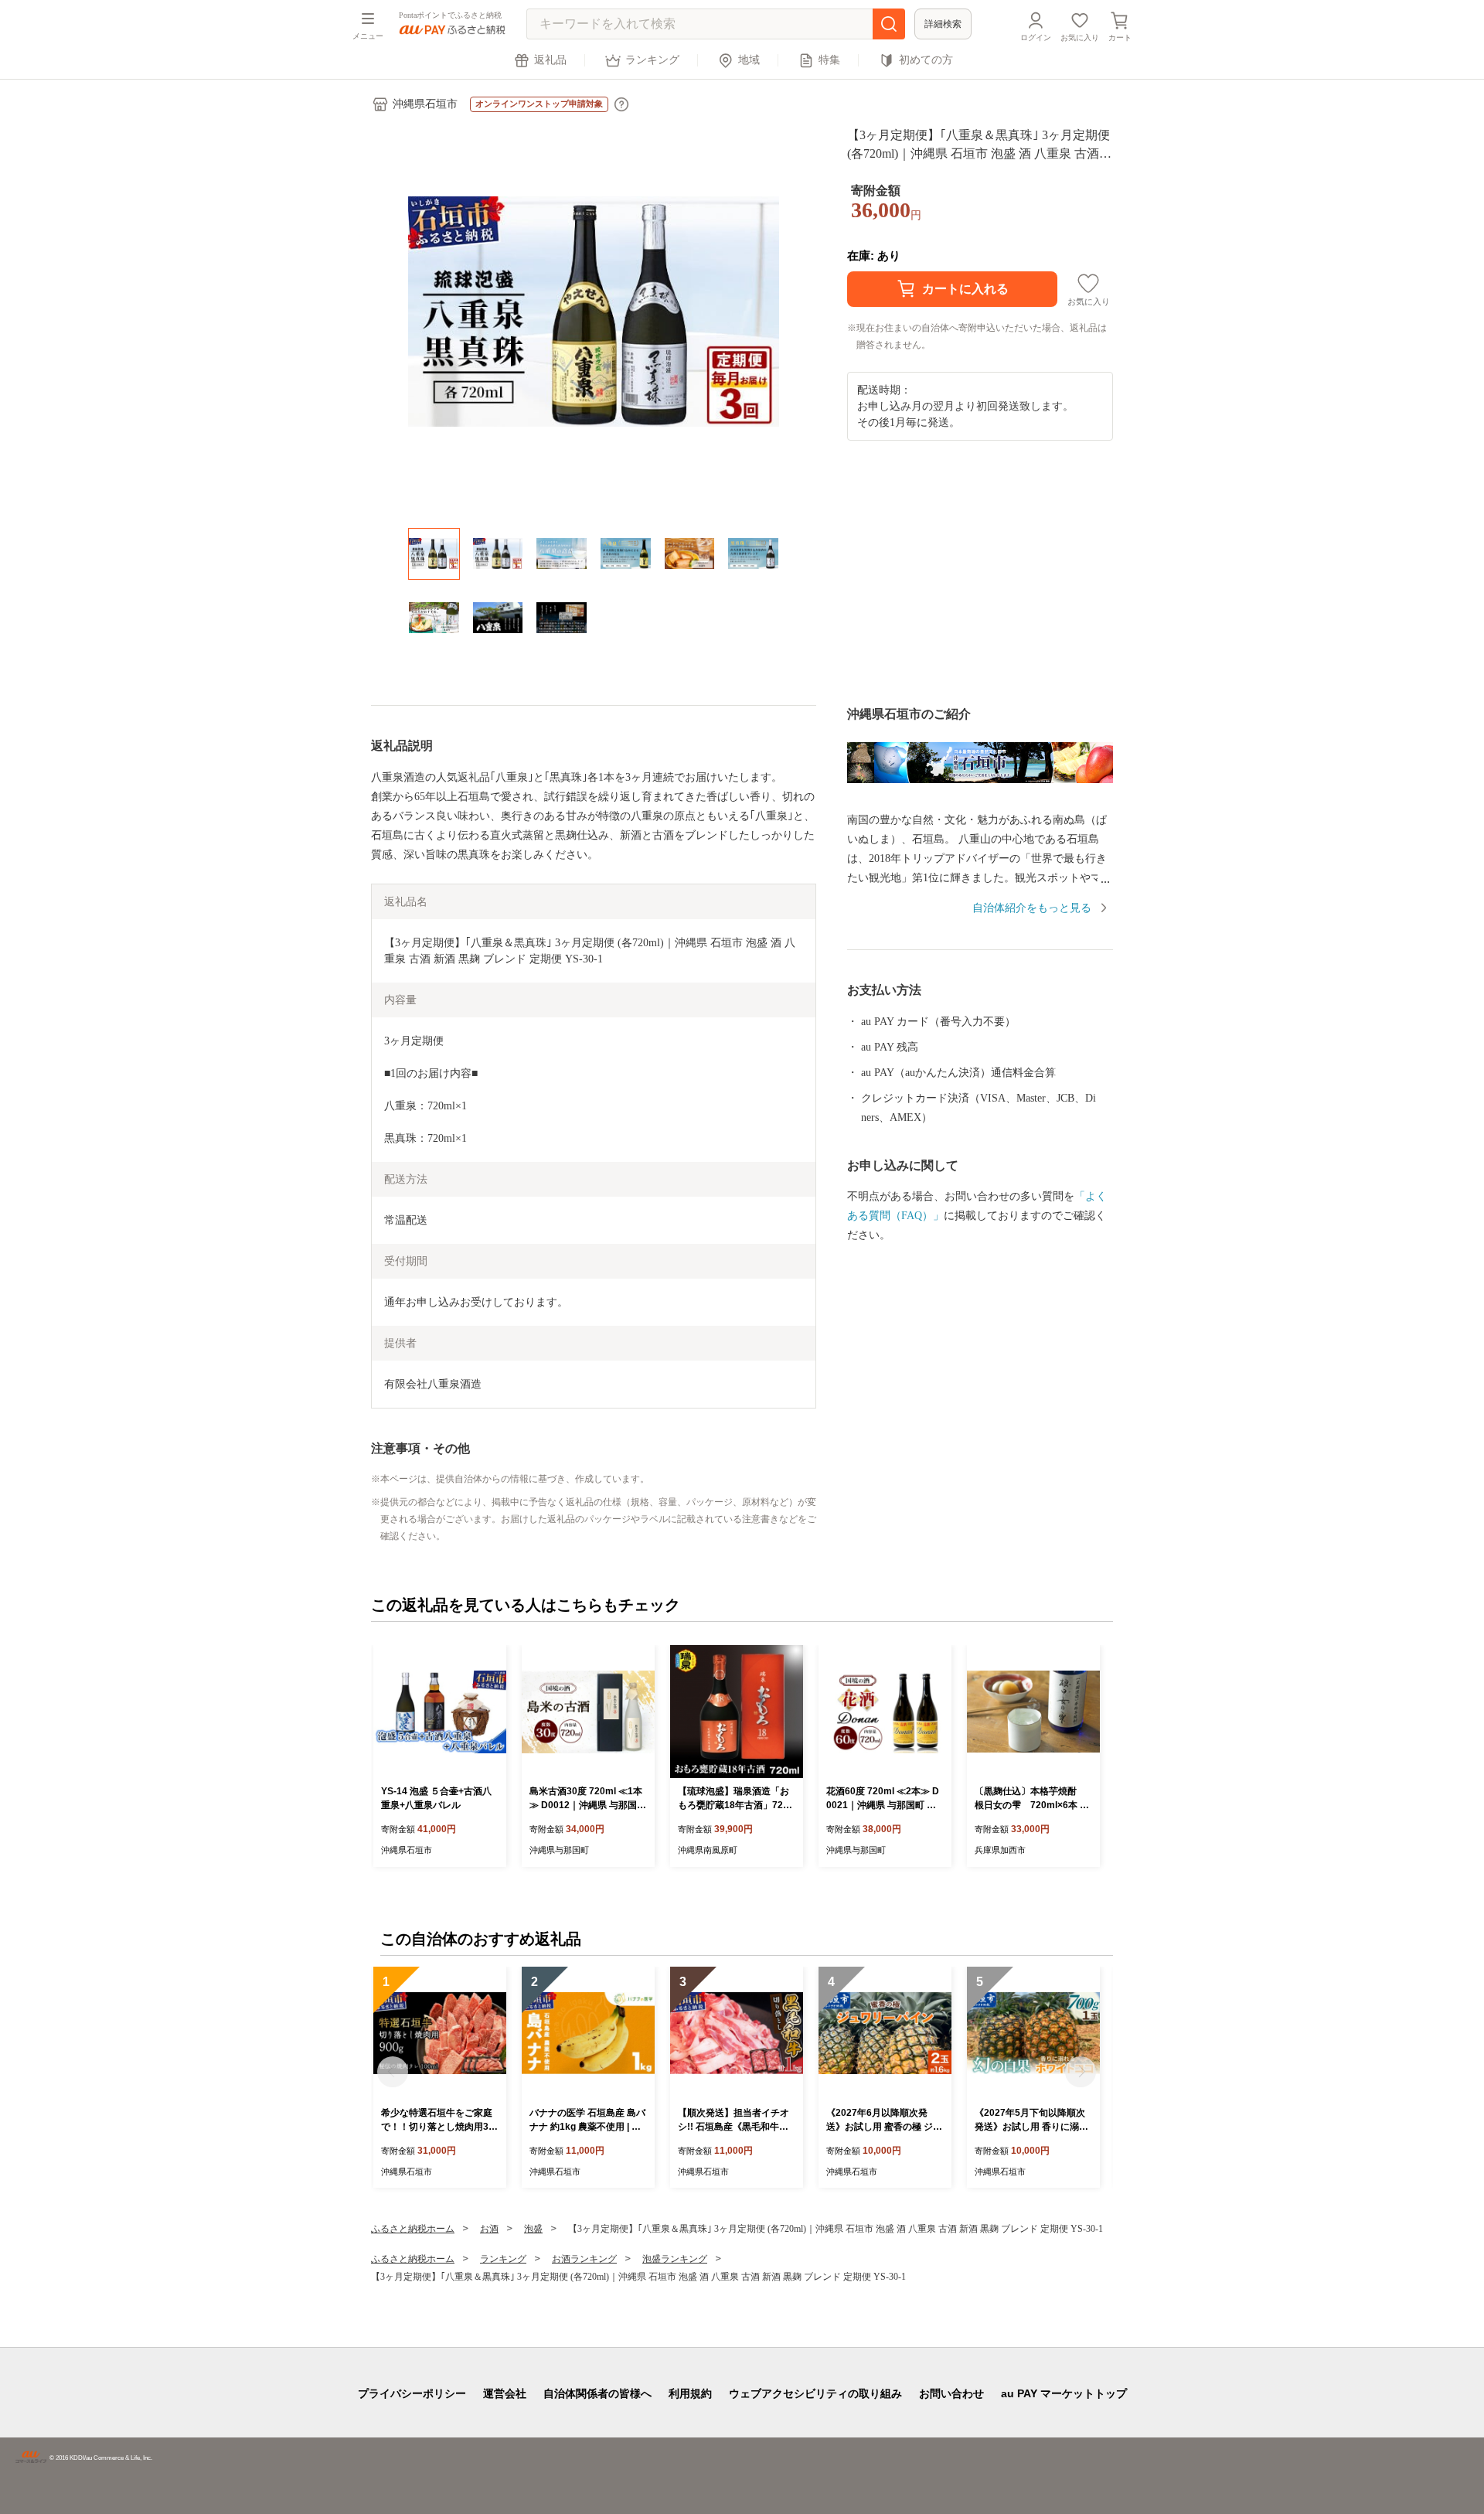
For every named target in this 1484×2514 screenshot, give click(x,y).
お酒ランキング (584, 2259)
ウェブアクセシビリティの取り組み (815, 2393)
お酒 (489, 2229)
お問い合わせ (951, 2393)
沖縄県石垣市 (425, 104)
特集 (829, 60)
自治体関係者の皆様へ (597, 2393)
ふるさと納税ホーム (413, 2229)
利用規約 (690, 2393)
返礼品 (550, 60)
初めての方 (926, 60)
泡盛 (533, 2229)
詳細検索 (943, 24)
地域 (749, 60)
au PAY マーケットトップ (1064, 2393)
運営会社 (505, 2393)
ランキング (652, 60)
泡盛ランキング (675, 2259)
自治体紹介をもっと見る (1032, 908)
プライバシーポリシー (412, 2393)
